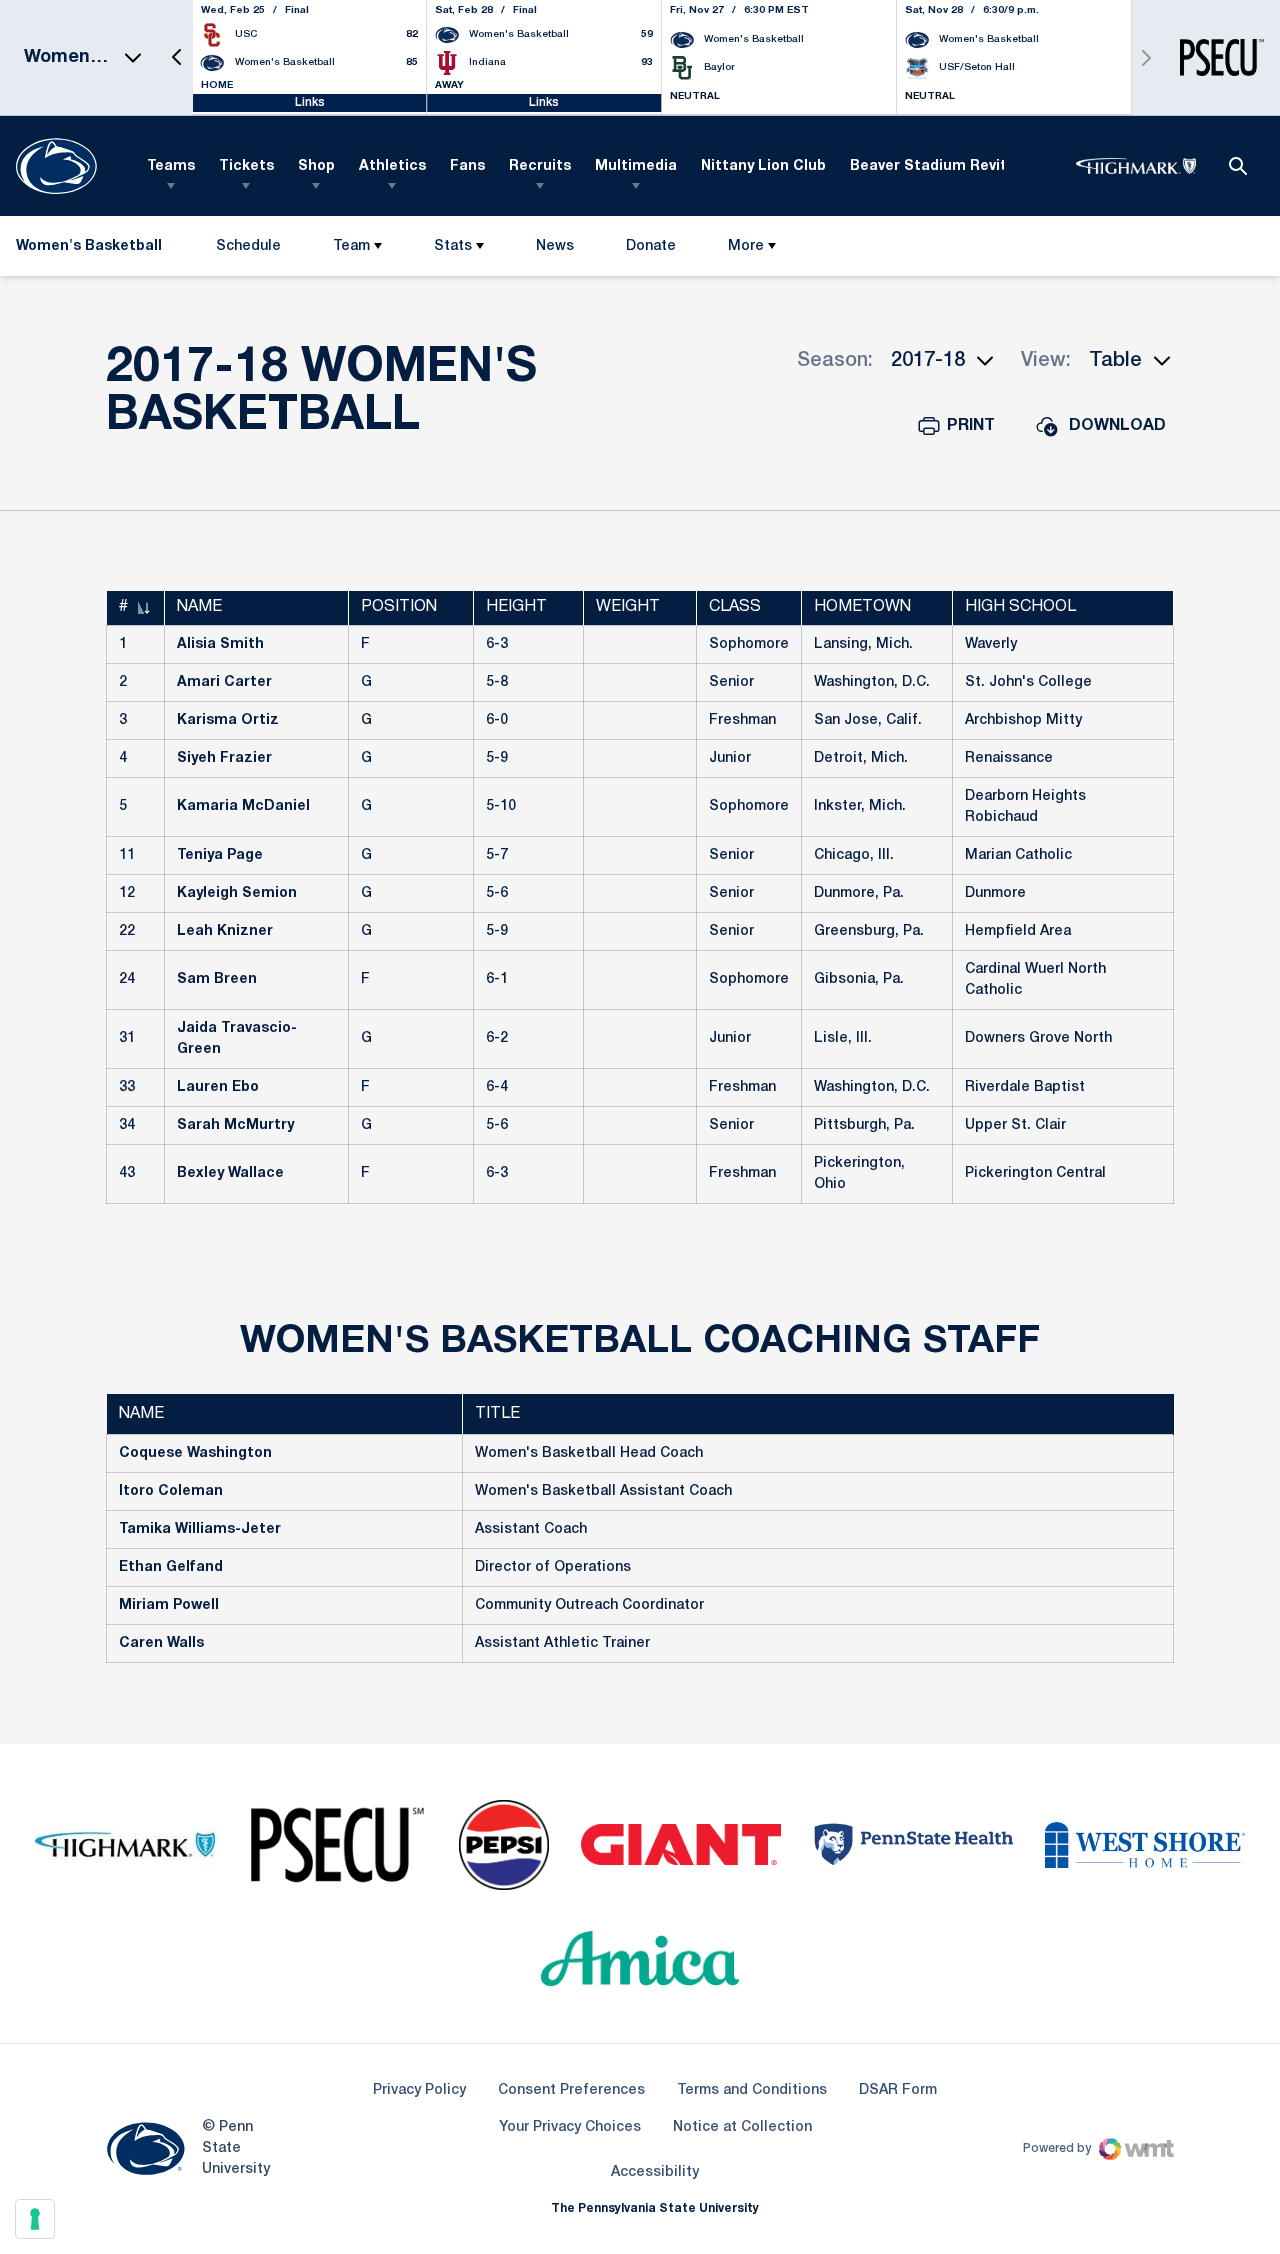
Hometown (862, 607)
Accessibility (655, 2172)
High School (1020, 607)
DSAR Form (898, 2090)
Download (1117, 426)
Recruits (540, 166)
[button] (177, 57)
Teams (171, 166)
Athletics (392, 166)
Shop (316, 166)
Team (351, 246)
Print (971, 426)
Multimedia (636, 166)
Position (399, 607)
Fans (467, 166)
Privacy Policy (419, 2090)
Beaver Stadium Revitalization (960, 166)
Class (735, 607)
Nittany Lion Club (763, 166)
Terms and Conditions (752, 2090)
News (555, 246)
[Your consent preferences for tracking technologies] (35, 2219)
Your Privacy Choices (570, 2127)
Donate (650, 250)
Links (310, 102)
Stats (453, 246)
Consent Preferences (571, 2090)
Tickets (246, 166)
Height (516, 607)
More (746, 246)
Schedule (248, 246)
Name (199, 607)
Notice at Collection (742, 2127)
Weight (628, 607)
